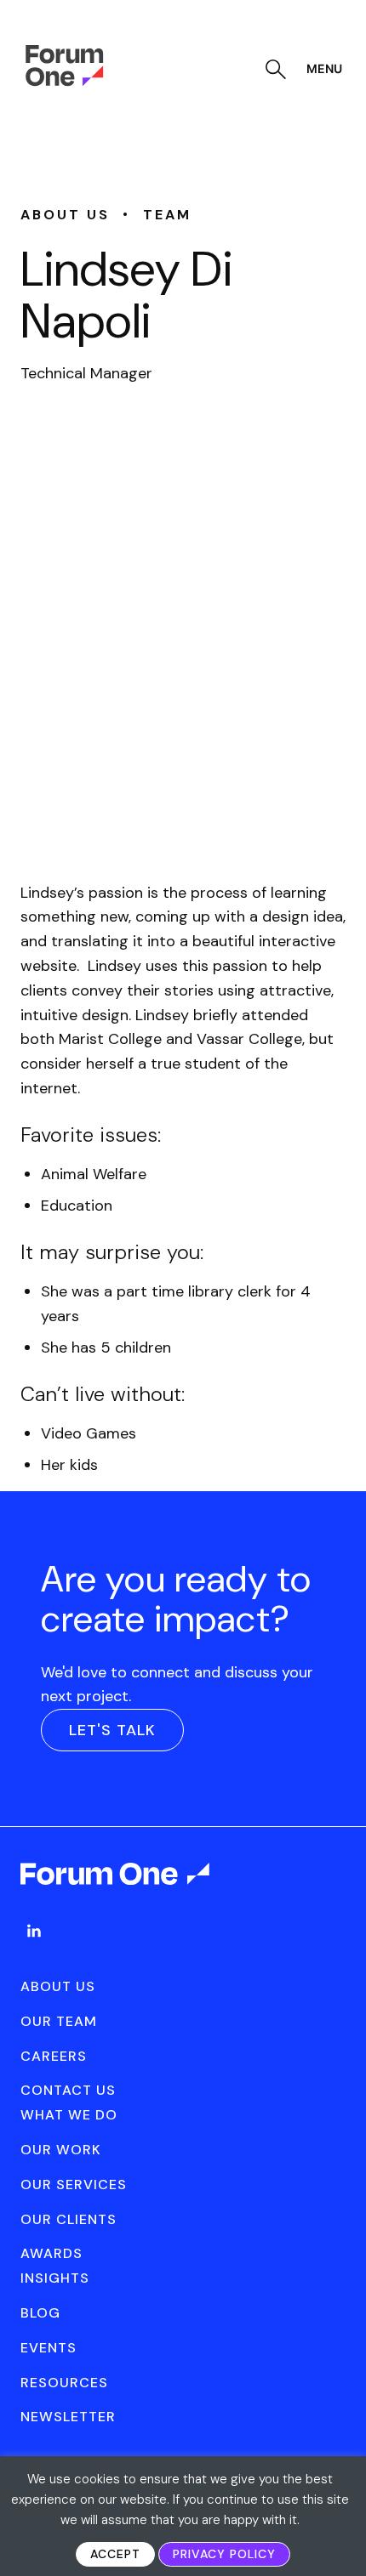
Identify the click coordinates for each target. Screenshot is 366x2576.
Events (49, 2348)
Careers (54, 2056)
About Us (58, 1986)
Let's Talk (112, 1730)
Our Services (74, 2184)
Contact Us (68, 2090)
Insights (55, 2278)
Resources (64, 2383)
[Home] (64, 82)
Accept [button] (115, 2554)
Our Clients (69, 2219)
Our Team (59, 2021)
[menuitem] (34, 1948)
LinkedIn (34, 1931)
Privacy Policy (224, 2554)
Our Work (61, 2150)
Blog (40, 2313)
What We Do (69, 2115)
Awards (51, 2253)
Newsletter (68, 2417)
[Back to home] (116, 1889)
